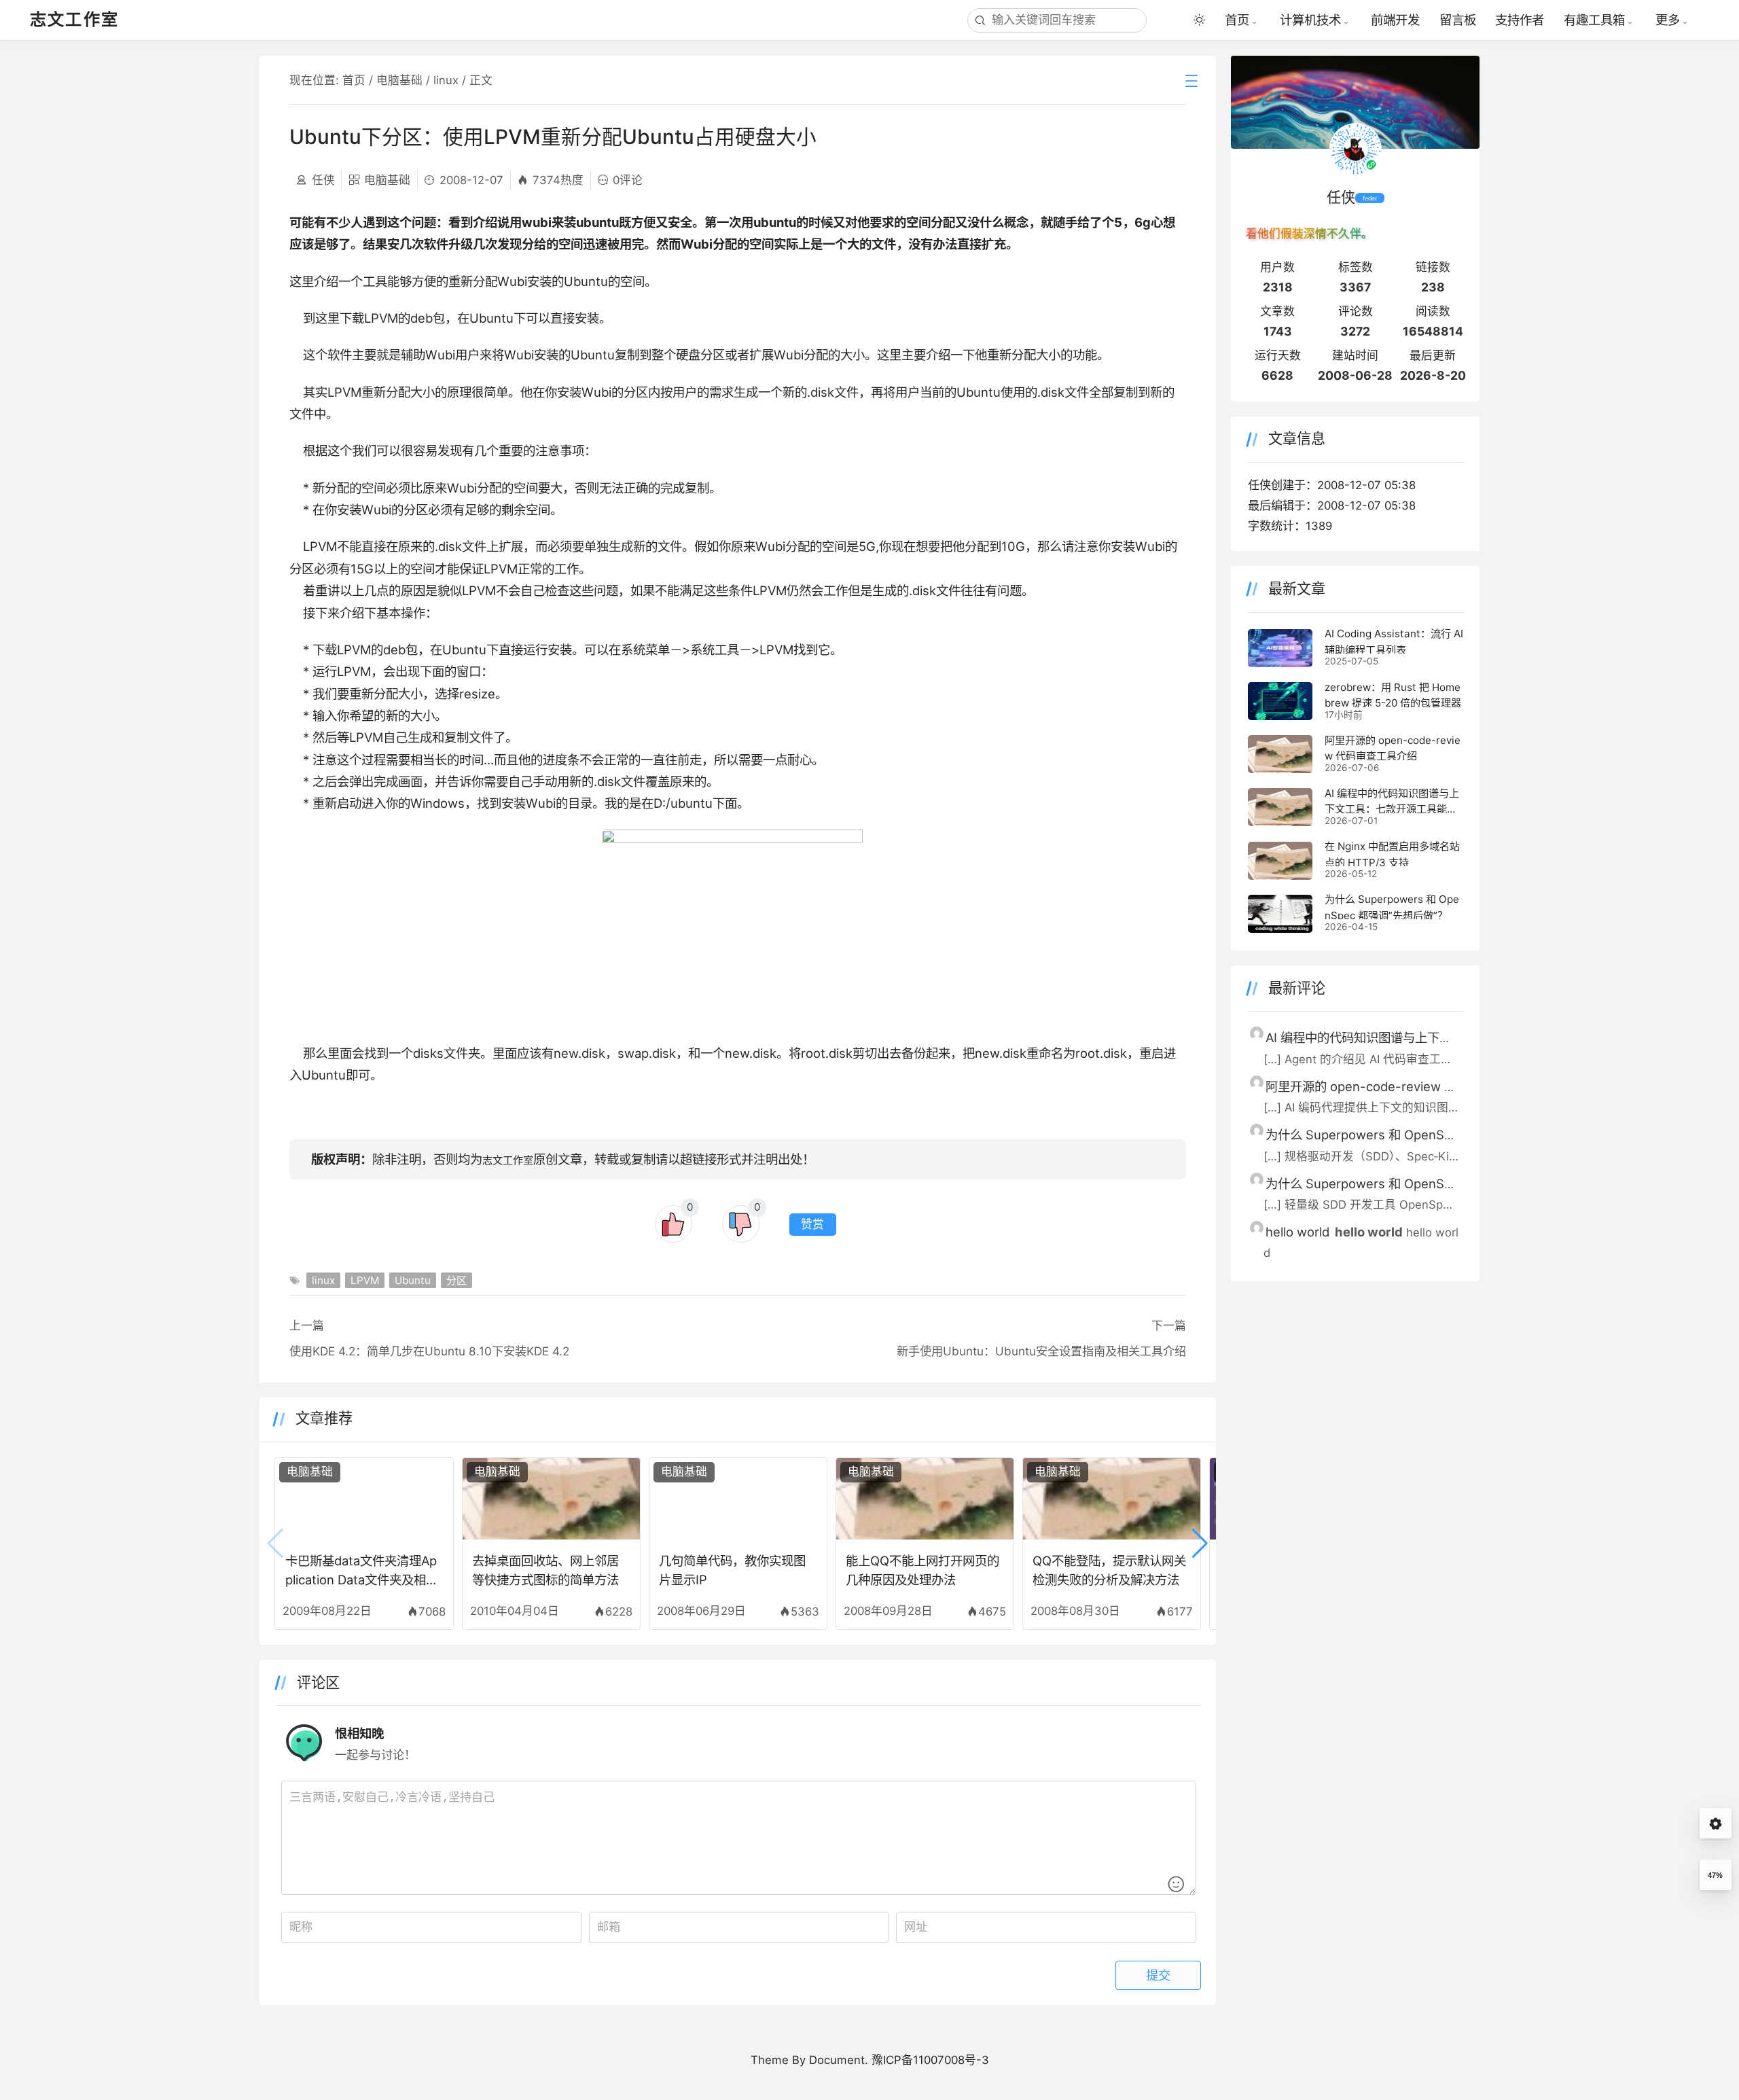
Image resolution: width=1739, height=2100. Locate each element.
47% (1715, 1875)
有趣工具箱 (1594, 20)
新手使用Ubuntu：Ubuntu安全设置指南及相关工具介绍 (1041, 1351)
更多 (1668, 20)
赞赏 (812, 1225)
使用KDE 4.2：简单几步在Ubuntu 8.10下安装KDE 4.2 (429, 1351)
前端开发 (1395, 20)
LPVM (365, 1280)
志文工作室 (508, 1160)
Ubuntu (413, 1280)
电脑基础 (399, 80)
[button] (1200, 1544)
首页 (1237, 20)
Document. (839, 2060)
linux (446, 80)
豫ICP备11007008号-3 (930, 2060)
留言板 (1458, 20)
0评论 (628, 180)
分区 (456, 1280)
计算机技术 (1310, 20)
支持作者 (1520, 20)
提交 (1158, 1975)
